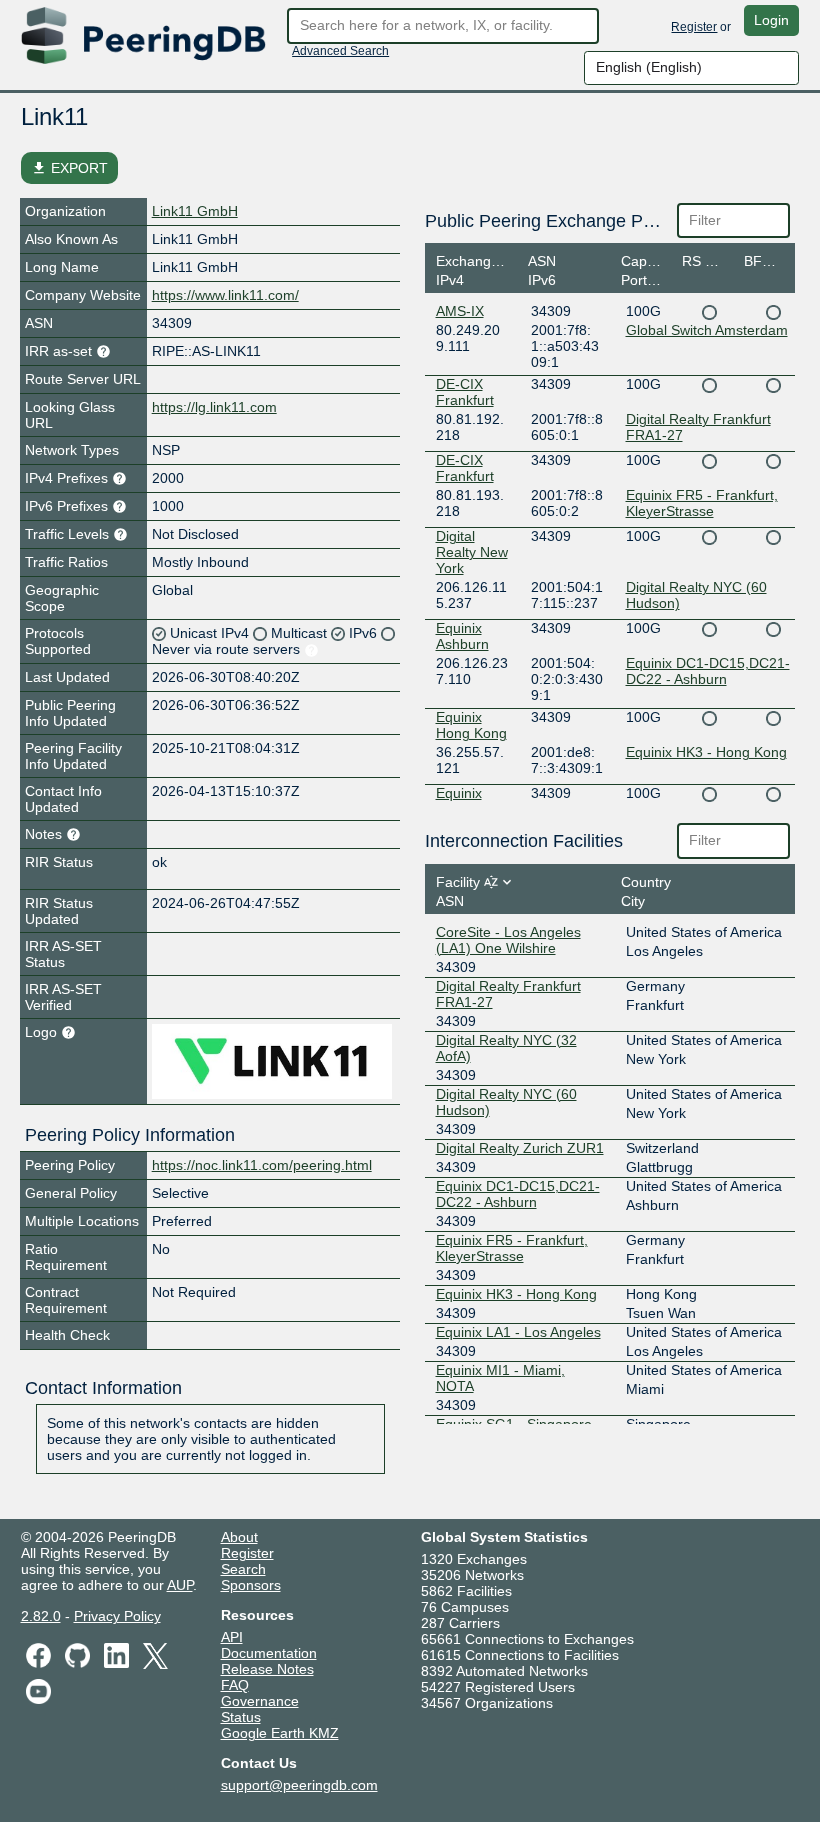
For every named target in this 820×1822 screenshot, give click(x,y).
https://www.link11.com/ (225, 295)
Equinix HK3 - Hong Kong (706, 752)
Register (694, 27)
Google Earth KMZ (280, 1733)
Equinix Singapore (468, 801)
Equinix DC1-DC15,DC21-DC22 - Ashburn (708, 671)
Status (241, 1717)
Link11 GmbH (195, 211)
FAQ (235, 1685)
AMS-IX (460, 311)
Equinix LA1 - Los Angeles (518, 1332)
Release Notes (267, 1669)
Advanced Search (340, 51)
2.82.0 (41, 1616)
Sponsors (251, 1585)
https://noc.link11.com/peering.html (262, 1165)
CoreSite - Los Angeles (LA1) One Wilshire (508, 940)
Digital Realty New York (472, 552)
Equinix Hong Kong (471, 725)
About (239, 1537)
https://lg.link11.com (214, 407)
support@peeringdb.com (299, 1785)
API (232, 1637)
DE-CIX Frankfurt (465, 392)
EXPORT (69, 168)
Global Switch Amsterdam (707, 330)
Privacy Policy (117, 1616)
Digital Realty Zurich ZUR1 (520, 1148)
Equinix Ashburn (462, 636)
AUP (180, 1585)
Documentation (269, 1653)
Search (243, 1569)
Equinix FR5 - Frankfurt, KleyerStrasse (702, 503)
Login (771, 20)
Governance (260, 1701)
